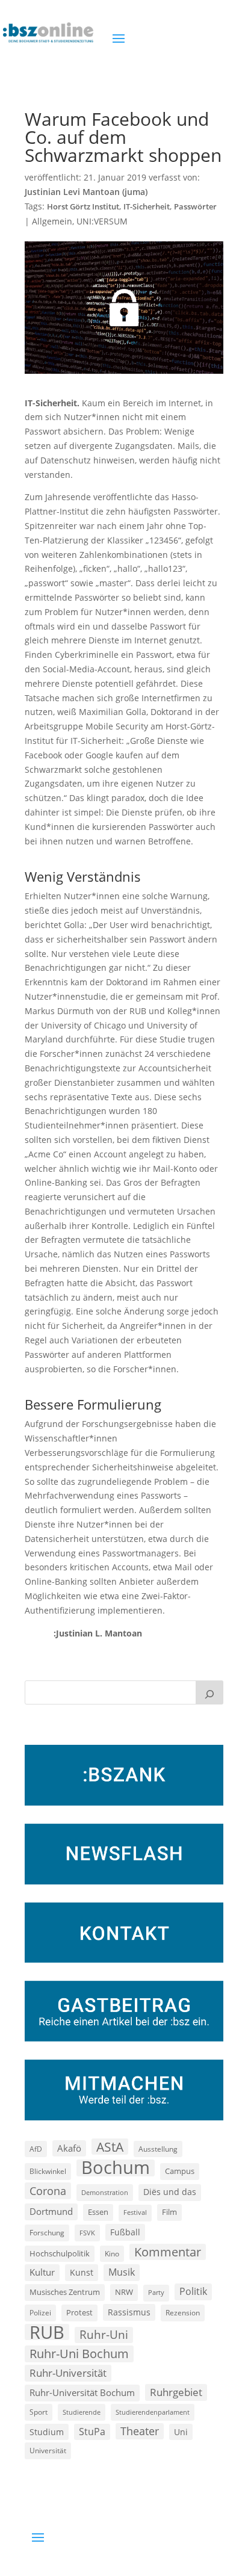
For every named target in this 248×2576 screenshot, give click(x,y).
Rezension (183, 2313)
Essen (98, 2212)
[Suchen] (209, 1692)
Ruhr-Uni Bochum (79, 2354)
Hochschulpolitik (60, 2253)
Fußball (125, 2232)
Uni (181, 2432)
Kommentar (168, 2252)
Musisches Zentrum (65, 2292)
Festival (135, 2212)
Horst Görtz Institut (83, 207)
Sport (39, 2412)
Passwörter (195, 207)
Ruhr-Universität (68, 2373)
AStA (110, 2147)
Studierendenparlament (153, 2412)
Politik (193, 2291)
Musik (122, 2272)
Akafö (69, 2148)
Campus (180, 2171)
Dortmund (51, 2211)
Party (156, 2293)
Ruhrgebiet (176, 2392)
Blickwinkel (48, 2171)
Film (169, 2212)
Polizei (40, 2312)
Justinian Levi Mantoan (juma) (86, 192)
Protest (79, 2313)
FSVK (87, 2233)
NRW (124, 2292)
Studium (47, 2432)
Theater (140, 2431)
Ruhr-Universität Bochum (82, 2392)
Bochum (116, 2168)
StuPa (92, 2432)
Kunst (82, 2272)
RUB (47, 2332)
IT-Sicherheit (147, 207)
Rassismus (129, 2312)
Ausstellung (158, 2149)
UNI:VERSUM (102, 221)
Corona (48, 2191)
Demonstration (105, 2192)
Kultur (42, 2272)
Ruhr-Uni (104, 2335)
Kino (112, 2253)
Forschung (47, 2233)
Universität (48, 2450)
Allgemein (52, 221)
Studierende (82, 2412)
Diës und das (170, 2192)
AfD (36, 2149)
